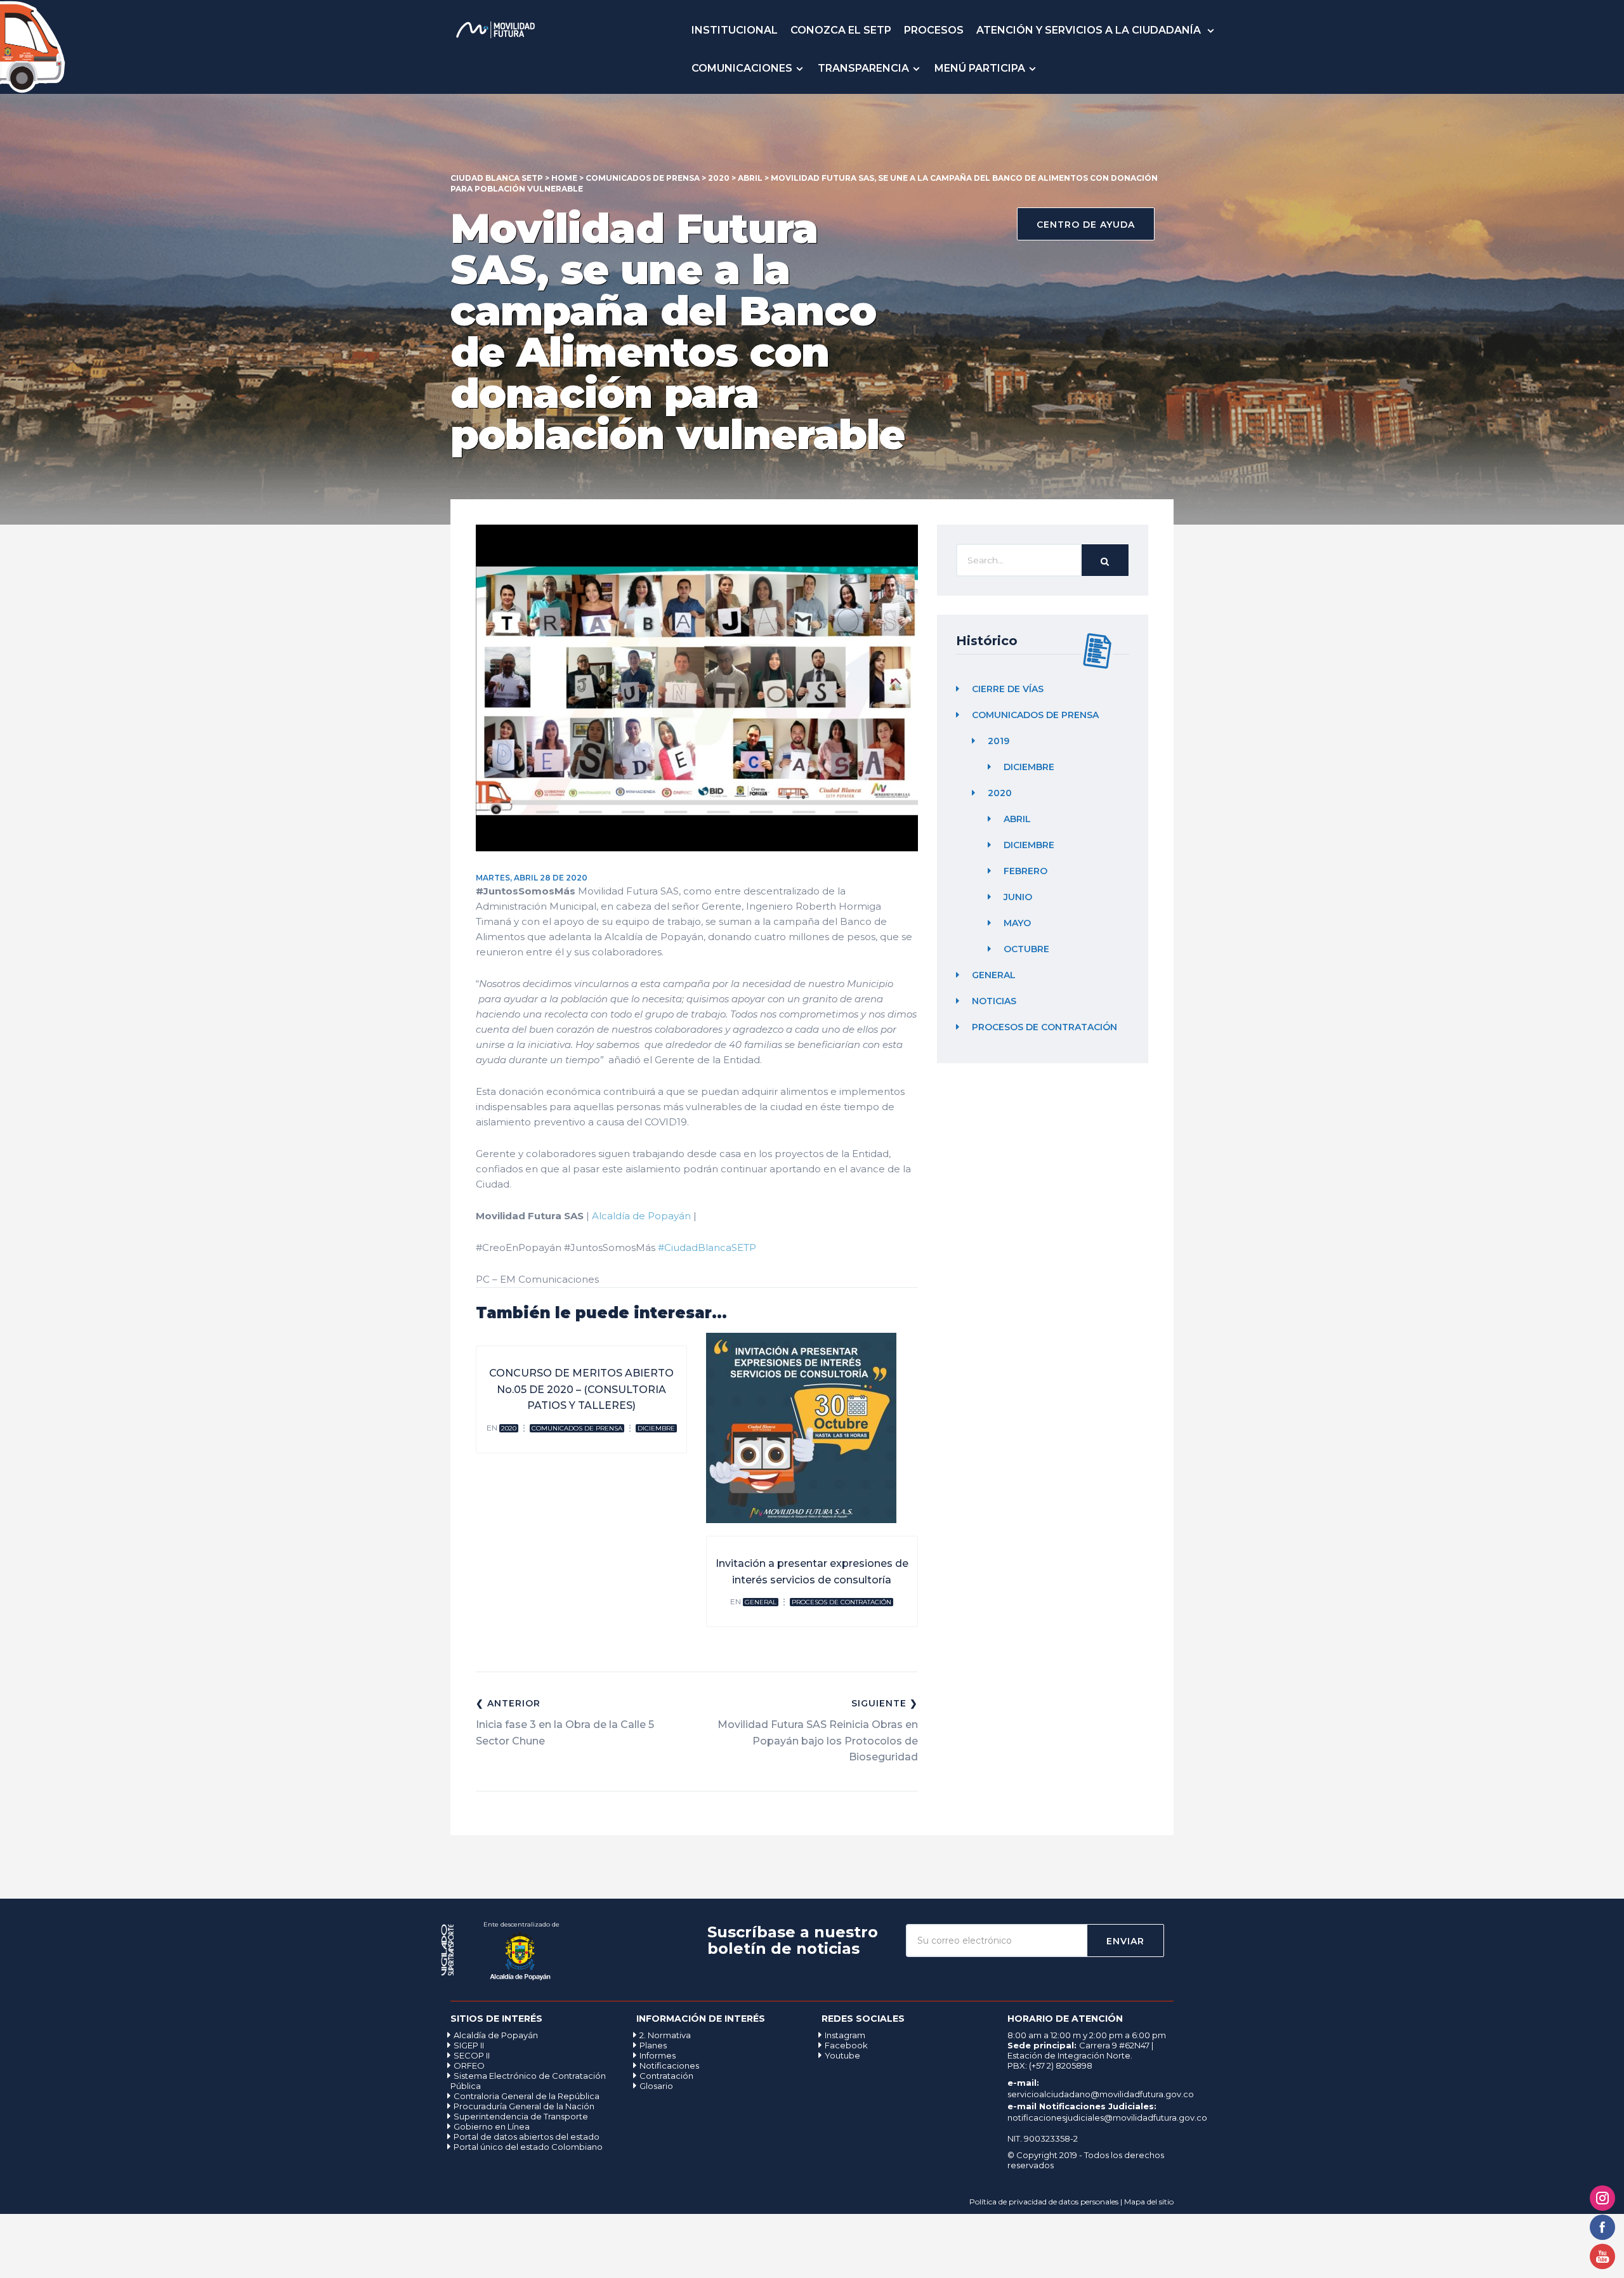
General (761, 1602)
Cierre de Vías (1008, 690)
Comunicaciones (742, 68)
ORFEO (469, 2065)
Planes (653, 2045)
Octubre (1026, 950)
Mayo (1017, 924)
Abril (1017, 820)
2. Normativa (665, 2035)
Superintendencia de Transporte (521, 2116)
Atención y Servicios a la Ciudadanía (1090, 30)
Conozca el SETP (841, 30)
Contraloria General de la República (527, 2096)
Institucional (735, 30)
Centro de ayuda (1086, 225)
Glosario (656, 2086)
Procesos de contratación (841, 1602)
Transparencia (863, 68)
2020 (509, 1428)
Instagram (845, 2035)
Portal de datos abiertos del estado (527, 2137)
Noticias (994, 1002)
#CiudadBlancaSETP (707, 1247)
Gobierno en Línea (492, 2126)
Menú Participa (980, 68)
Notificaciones (669, 2065)
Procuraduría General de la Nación (524, 2106)
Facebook (846, 2045)
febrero (1025, 872)
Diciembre (656, 1428)
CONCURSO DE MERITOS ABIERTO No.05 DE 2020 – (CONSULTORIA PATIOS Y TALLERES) (581, 1389)
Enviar (1125, 1941)
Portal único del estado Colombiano (528, 2147)
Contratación (666, 2076)
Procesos (934, 30)
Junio (1018, 898)
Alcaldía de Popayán (641, 1216)
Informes (658, 2055)
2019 (999, 742)
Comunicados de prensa (577, 1428)
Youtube (842, 2055)
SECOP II (472, 2055)
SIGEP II (469, 2045)
